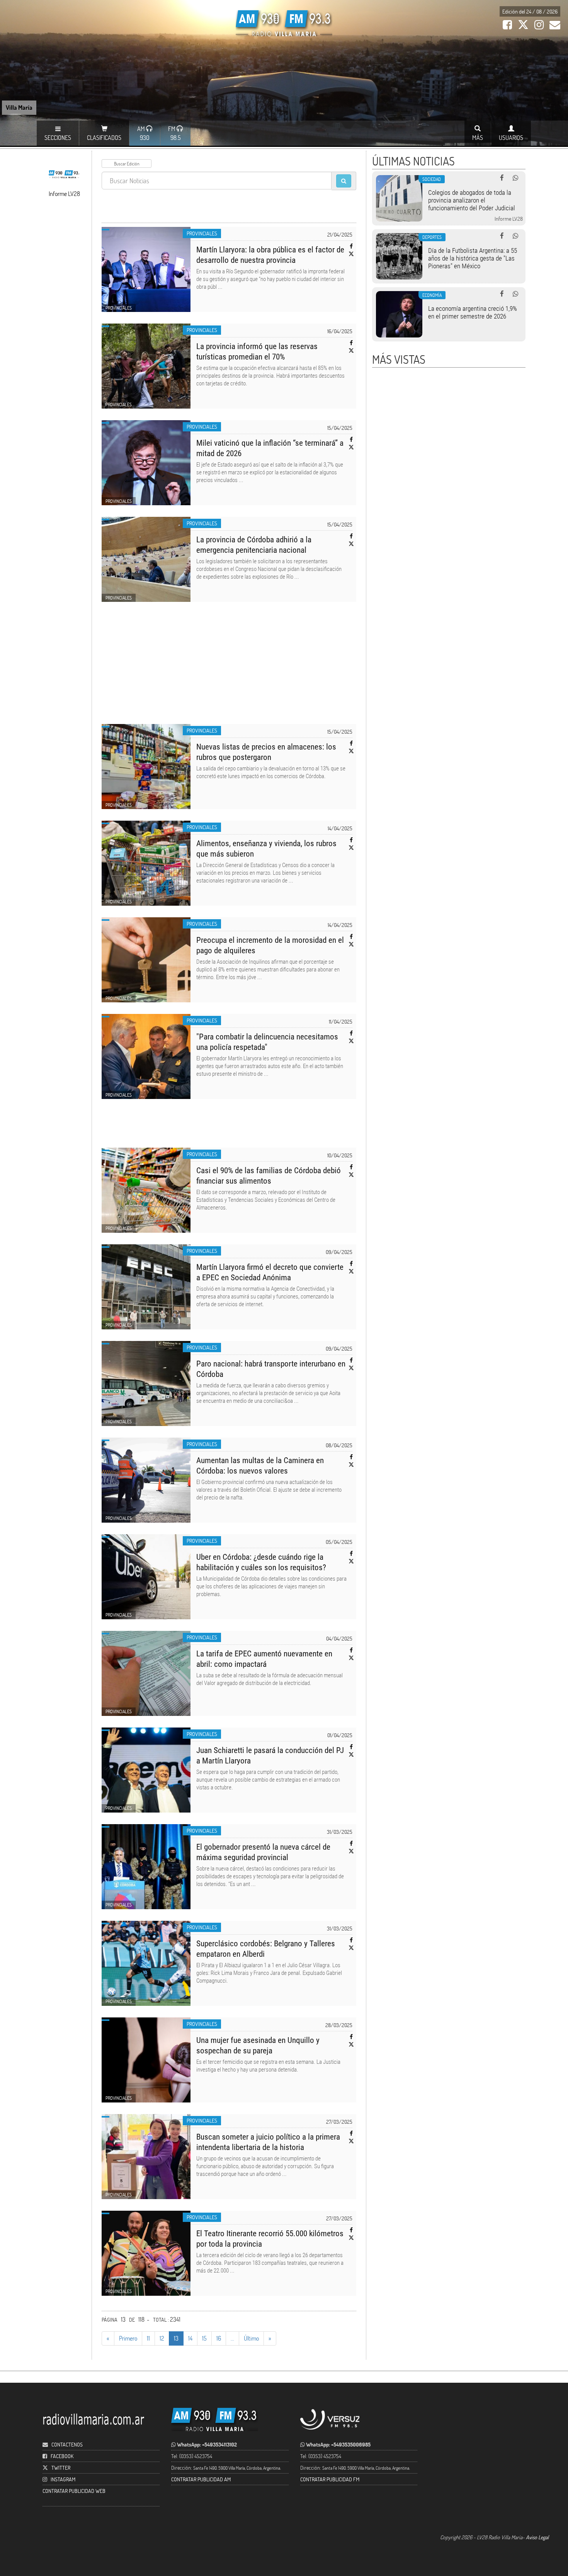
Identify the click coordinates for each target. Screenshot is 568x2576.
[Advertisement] (229, 668)
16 (219, 2338)
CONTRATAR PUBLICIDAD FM (330, 2479)
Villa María (19, 107)
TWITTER (61, 2468)
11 (148, 2338)
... (232, 2338)
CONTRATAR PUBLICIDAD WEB (74, 2491)
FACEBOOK (62, 2456)
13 (176, 2338)
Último (251, 2338)
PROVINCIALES (202, 233)
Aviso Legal (537, 2537)
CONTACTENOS (66, 2444)
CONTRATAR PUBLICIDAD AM (201, 2479)
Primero (128, 2338)
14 (190, 2338)
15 (204, 2338)
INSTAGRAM (63, 2479)
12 (162, 2338)
